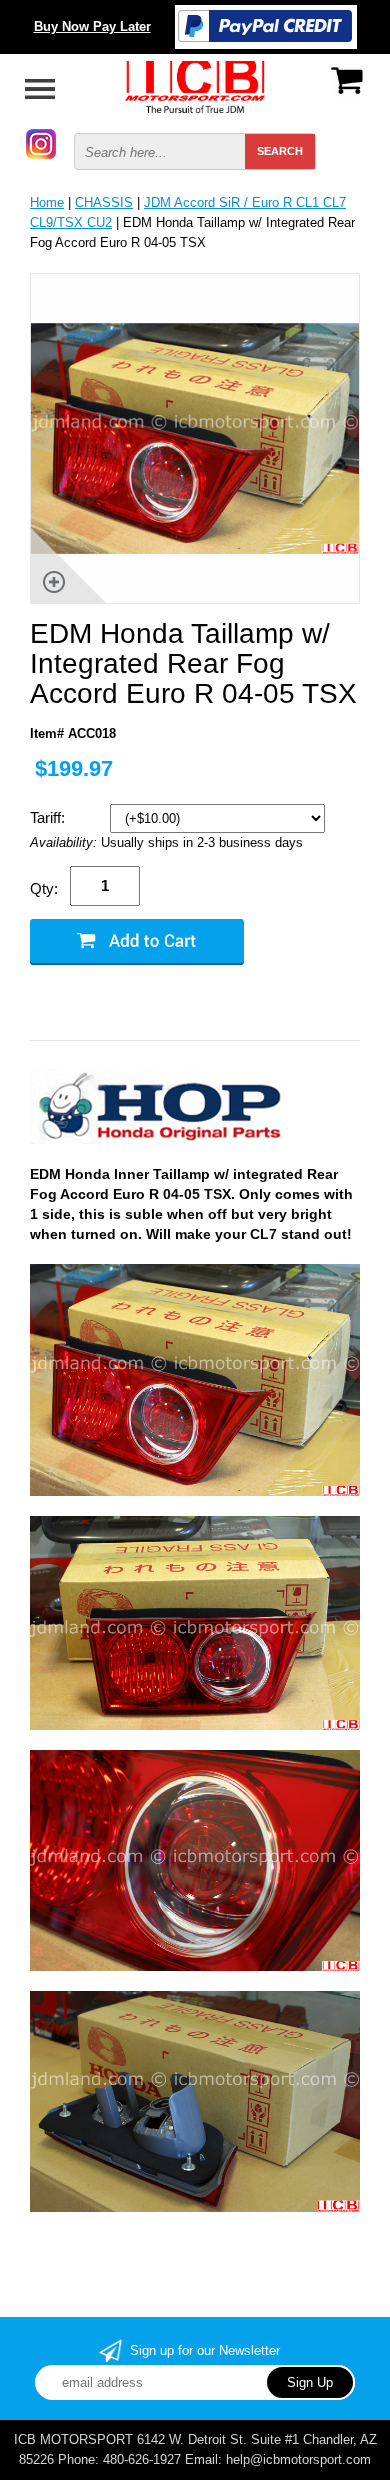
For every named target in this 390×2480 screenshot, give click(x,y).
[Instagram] (41, 142)
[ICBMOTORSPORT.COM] (195, 85)
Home (47, 202)
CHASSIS (104, 202)
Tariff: (49, 817)
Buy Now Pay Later (92, 26)
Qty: (44, 888)
